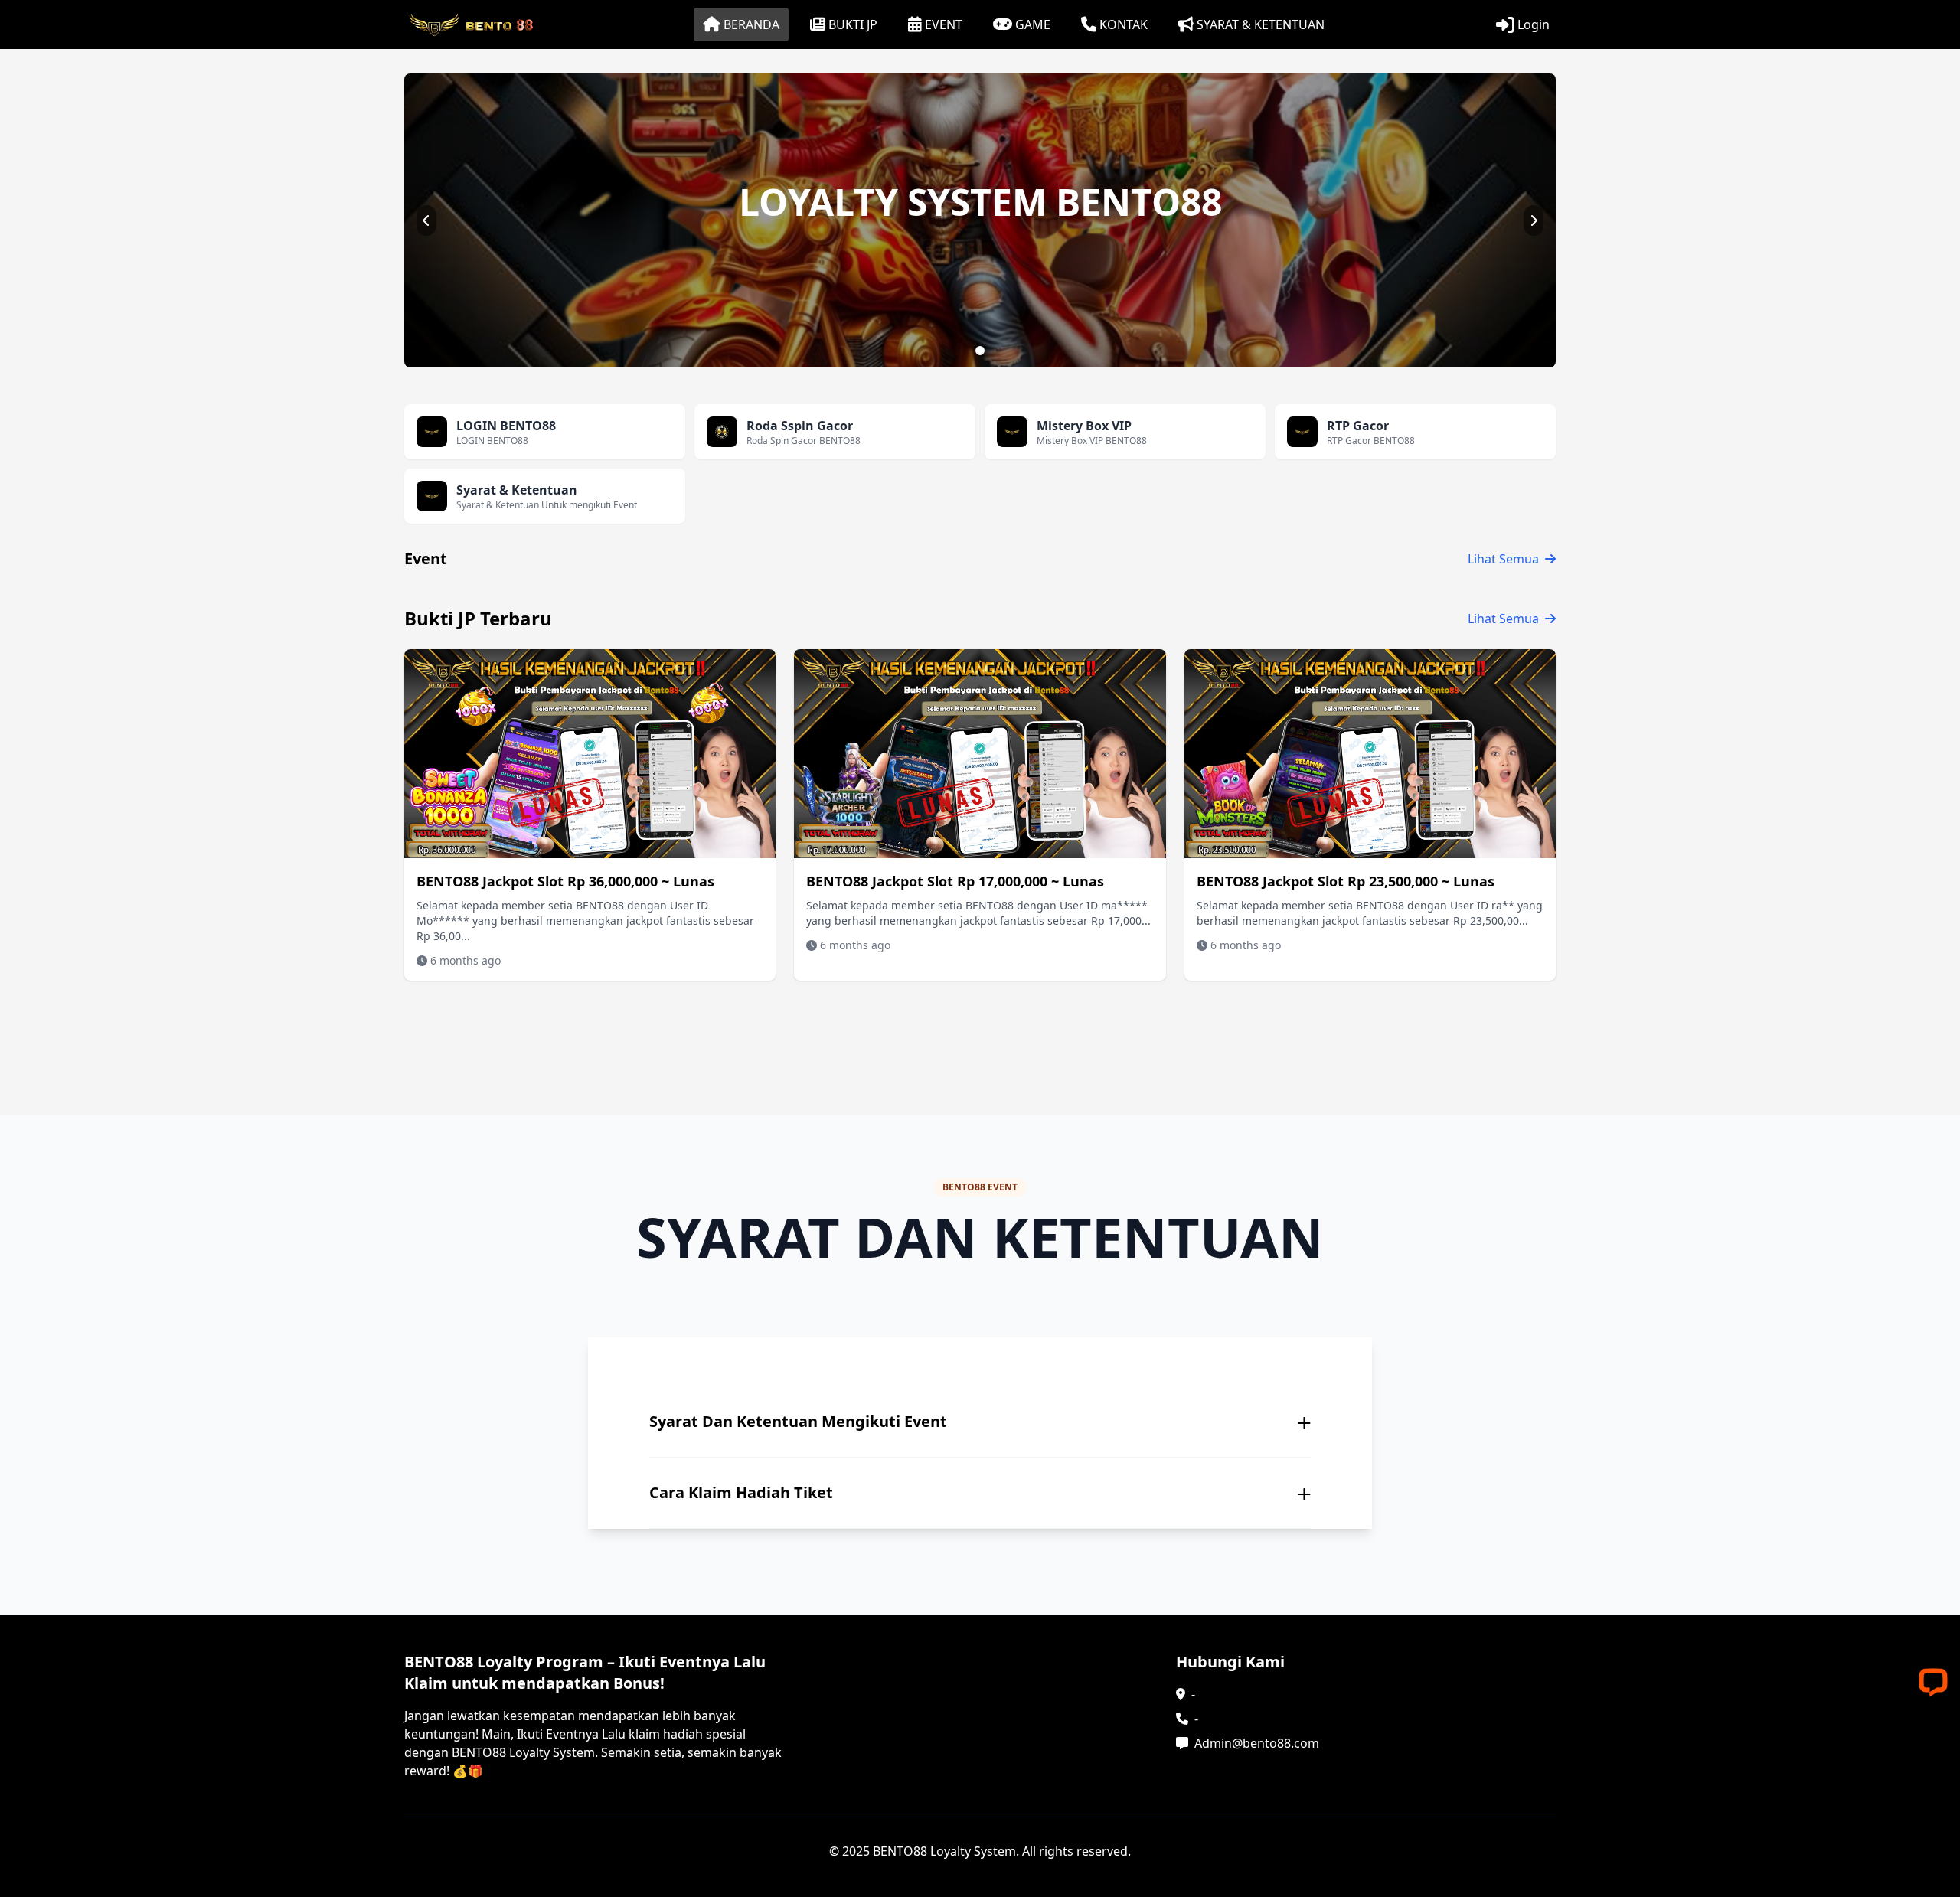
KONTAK (1124, 24)
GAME (1033, 24)
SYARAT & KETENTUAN (1261, 24)
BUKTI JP (853, 24)
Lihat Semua (1503, 559)
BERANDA (751, 24)
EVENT (944, 24)
